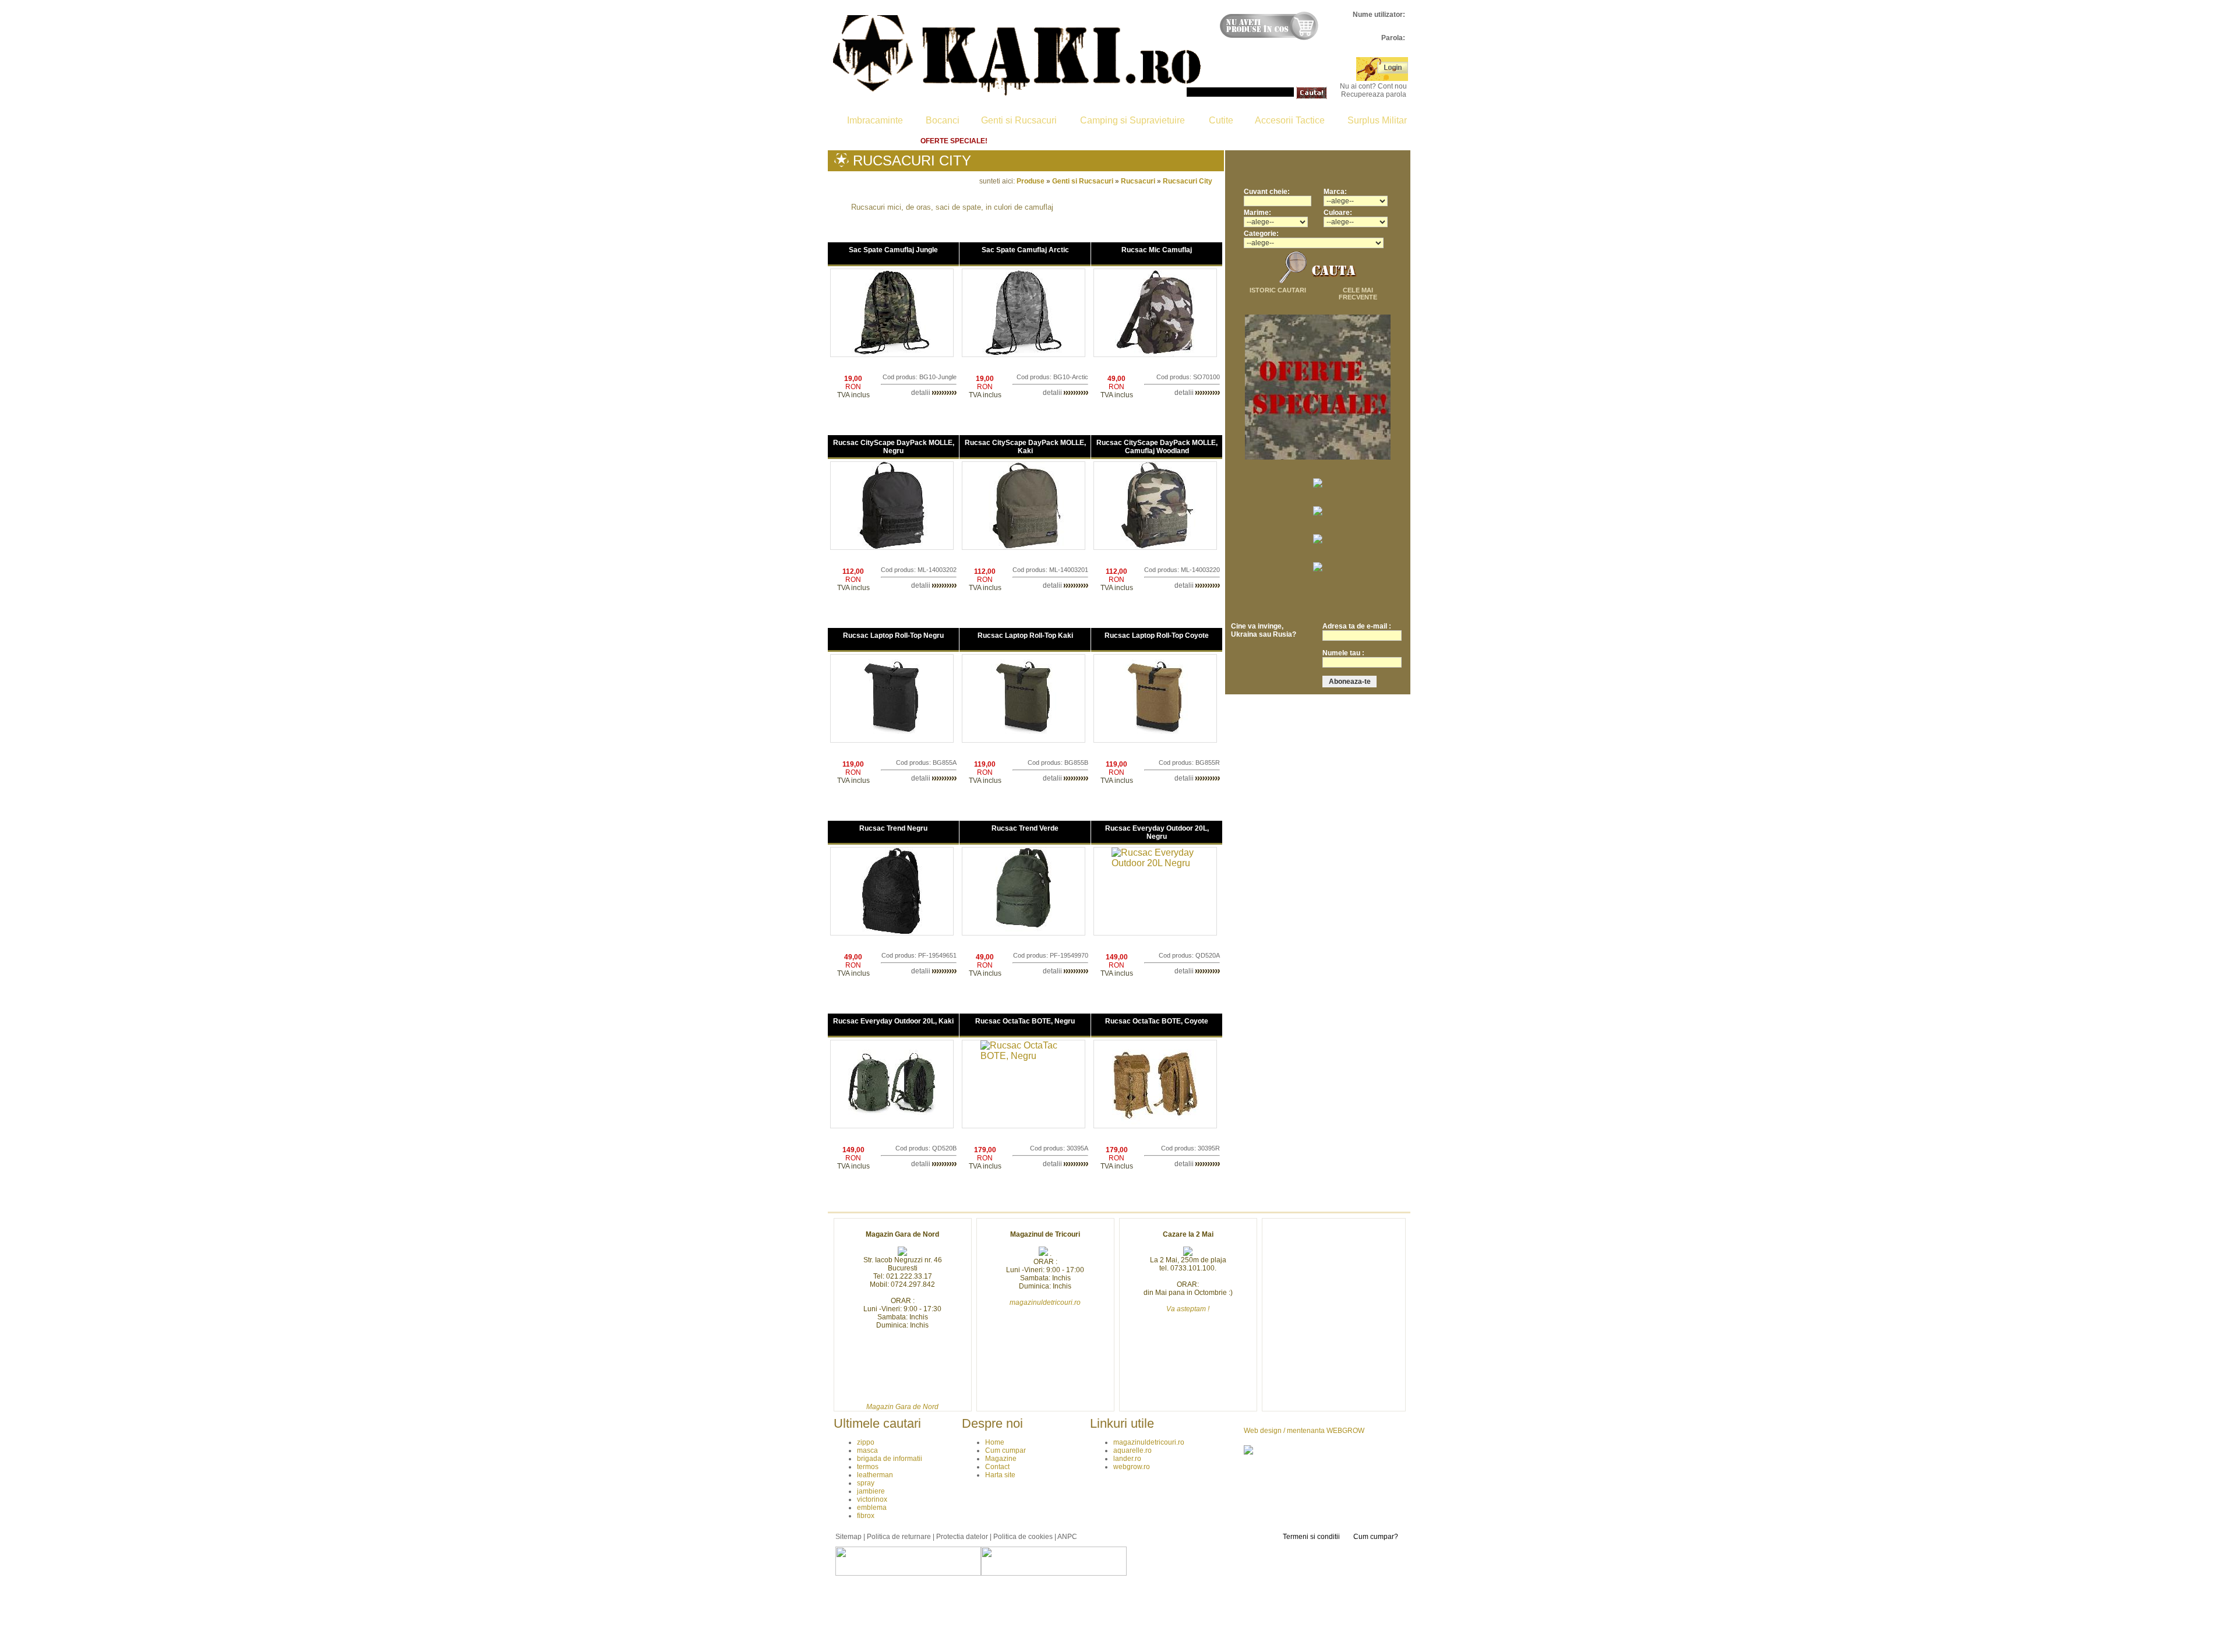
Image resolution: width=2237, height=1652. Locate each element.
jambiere (871, 1491)
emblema (872, 1508)
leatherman (875, 1475)
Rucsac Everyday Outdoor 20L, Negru (1157, 832)
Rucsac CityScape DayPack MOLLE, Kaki (1025, 447)
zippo (866, 1442)
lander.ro (1127, 1459)
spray (866, 1483)
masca (867, 1450)
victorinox (872, 1499)
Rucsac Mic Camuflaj (1157, 250)
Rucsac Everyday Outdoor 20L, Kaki (893, 1021)
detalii (922, 393)
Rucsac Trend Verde (1025, 828)
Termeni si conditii (1311, 1537)
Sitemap (848, 1537)
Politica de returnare (1265, 141)
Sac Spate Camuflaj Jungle (893, 250)
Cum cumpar (1036, 141)
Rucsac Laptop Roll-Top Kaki (1025, 636)
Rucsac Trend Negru (893, 828)
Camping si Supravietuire (1132, 120)
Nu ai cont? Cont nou (1373, 86)
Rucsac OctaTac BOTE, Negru (1025, 1021)
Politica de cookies (1023, 1537)
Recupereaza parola (1374, 94)
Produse (1031, 181)
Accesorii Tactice (1290, 120)
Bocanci (943, 120)
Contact (1181, 141)
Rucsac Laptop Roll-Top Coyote (1157, 636)
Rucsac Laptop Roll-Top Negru (893, 636)
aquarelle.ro (1132, 1450)
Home (882, 141)
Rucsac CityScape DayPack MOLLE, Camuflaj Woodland (1157, 447)
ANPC (1067, 1537)
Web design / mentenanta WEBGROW (1304, 1431)
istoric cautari (1278, 290)
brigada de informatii (890, 1459)
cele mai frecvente (1358, 294)
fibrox (866, 1516)
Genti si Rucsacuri (1019, 120)
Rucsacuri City (1188, 181)
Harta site (1353, 141)
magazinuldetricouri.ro (1149, 1442)
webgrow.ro (1132, 1467)
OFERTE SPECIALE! (954, 141)
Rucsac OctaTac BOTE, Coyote (1157, 1021)
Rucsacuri (1138, 181)
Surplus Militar (1377, 120)
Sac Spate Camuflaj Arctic (1025, 250)
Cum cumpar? (1376, 1537)
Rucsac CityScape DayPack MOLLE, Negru (894, 447)
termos (868, 1467)
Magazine (1113, 141)
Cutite (1221, 120)
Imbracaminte (875, 120)
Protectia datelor (962, 1537)
